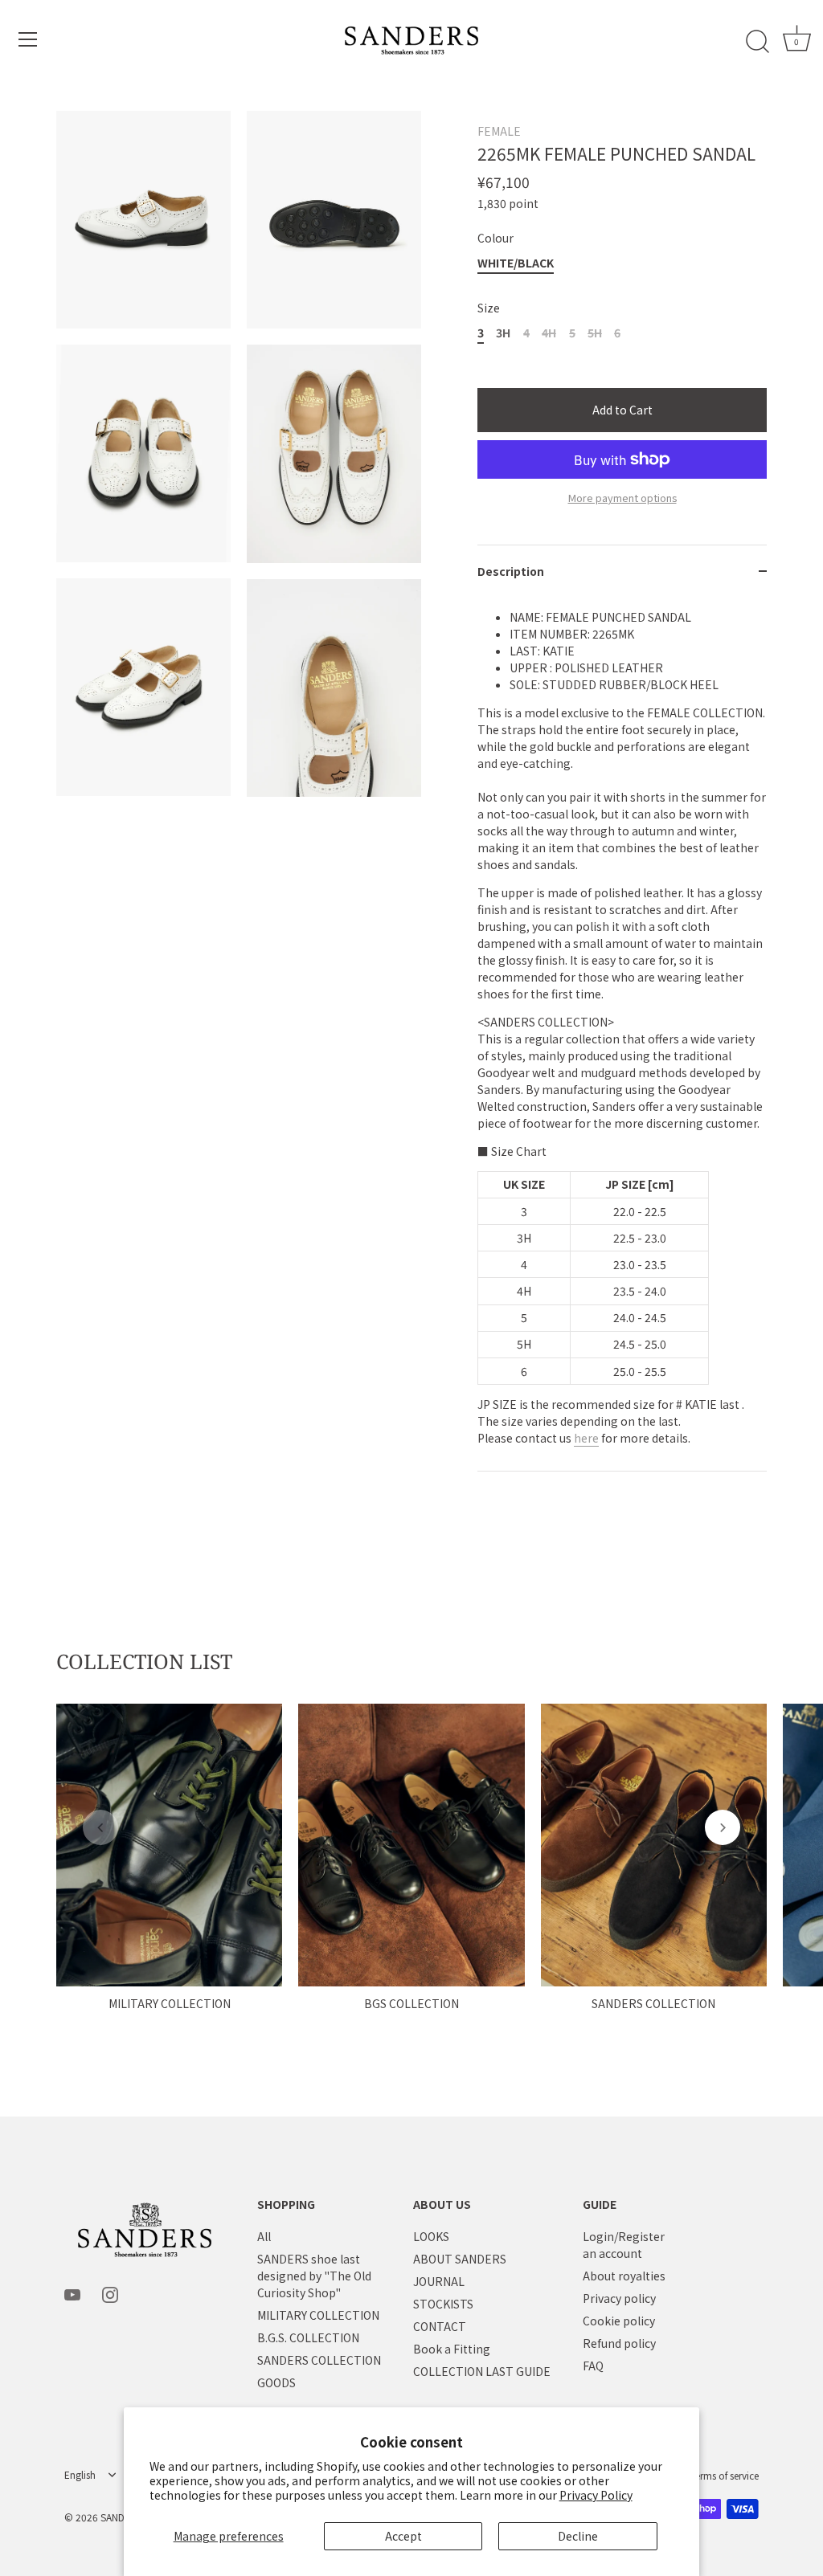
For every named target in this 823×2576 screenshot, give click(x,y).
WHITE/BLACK (516, 263)
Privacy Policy (596, 2495)
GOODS (276, 2382)
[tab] (622, 1035)
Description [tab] (511, 571)
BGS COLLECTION (411, 2003)
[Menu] (28, 39)
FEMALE (499, 131)
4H (549, 333)
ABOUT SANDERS (460, 2259)
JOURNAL (439, 2281)
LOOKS (431, 2236)
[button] (100, 1827)
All (264, 2236)
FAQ (593, 2366)
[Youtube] (72, 2293)
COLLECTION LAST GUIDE (482, 2371)
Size (489, 308)
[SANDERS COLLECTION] (654, 1845)
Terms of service (725, 2475)
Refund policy (619, 2343)
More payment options (622, 498)
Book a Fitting (452, 2349)
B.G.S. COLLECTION (308, 2337)
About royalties (624, 2276)
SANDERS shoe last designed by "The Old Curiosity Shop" (314, 2276)
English (80, 2475)
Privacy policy (619, 2298)
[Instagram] (110, 2293)
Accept (403, 2536)
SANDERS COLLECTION (653, 2003)
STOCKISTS (443, 2304)
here (586, 1438)
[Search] (757, 42)
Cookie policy (619, 2321)
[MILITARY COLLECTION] (169, 1845)
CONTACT (440, 2326)
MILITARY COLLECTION (170, 2003)
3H (503, 333)
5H (595, 333)
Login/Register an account (624, 2245)
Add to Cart (622, 410)
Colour (495, 238)
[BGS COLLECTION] (411, 1845)
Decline (578, 2536)
